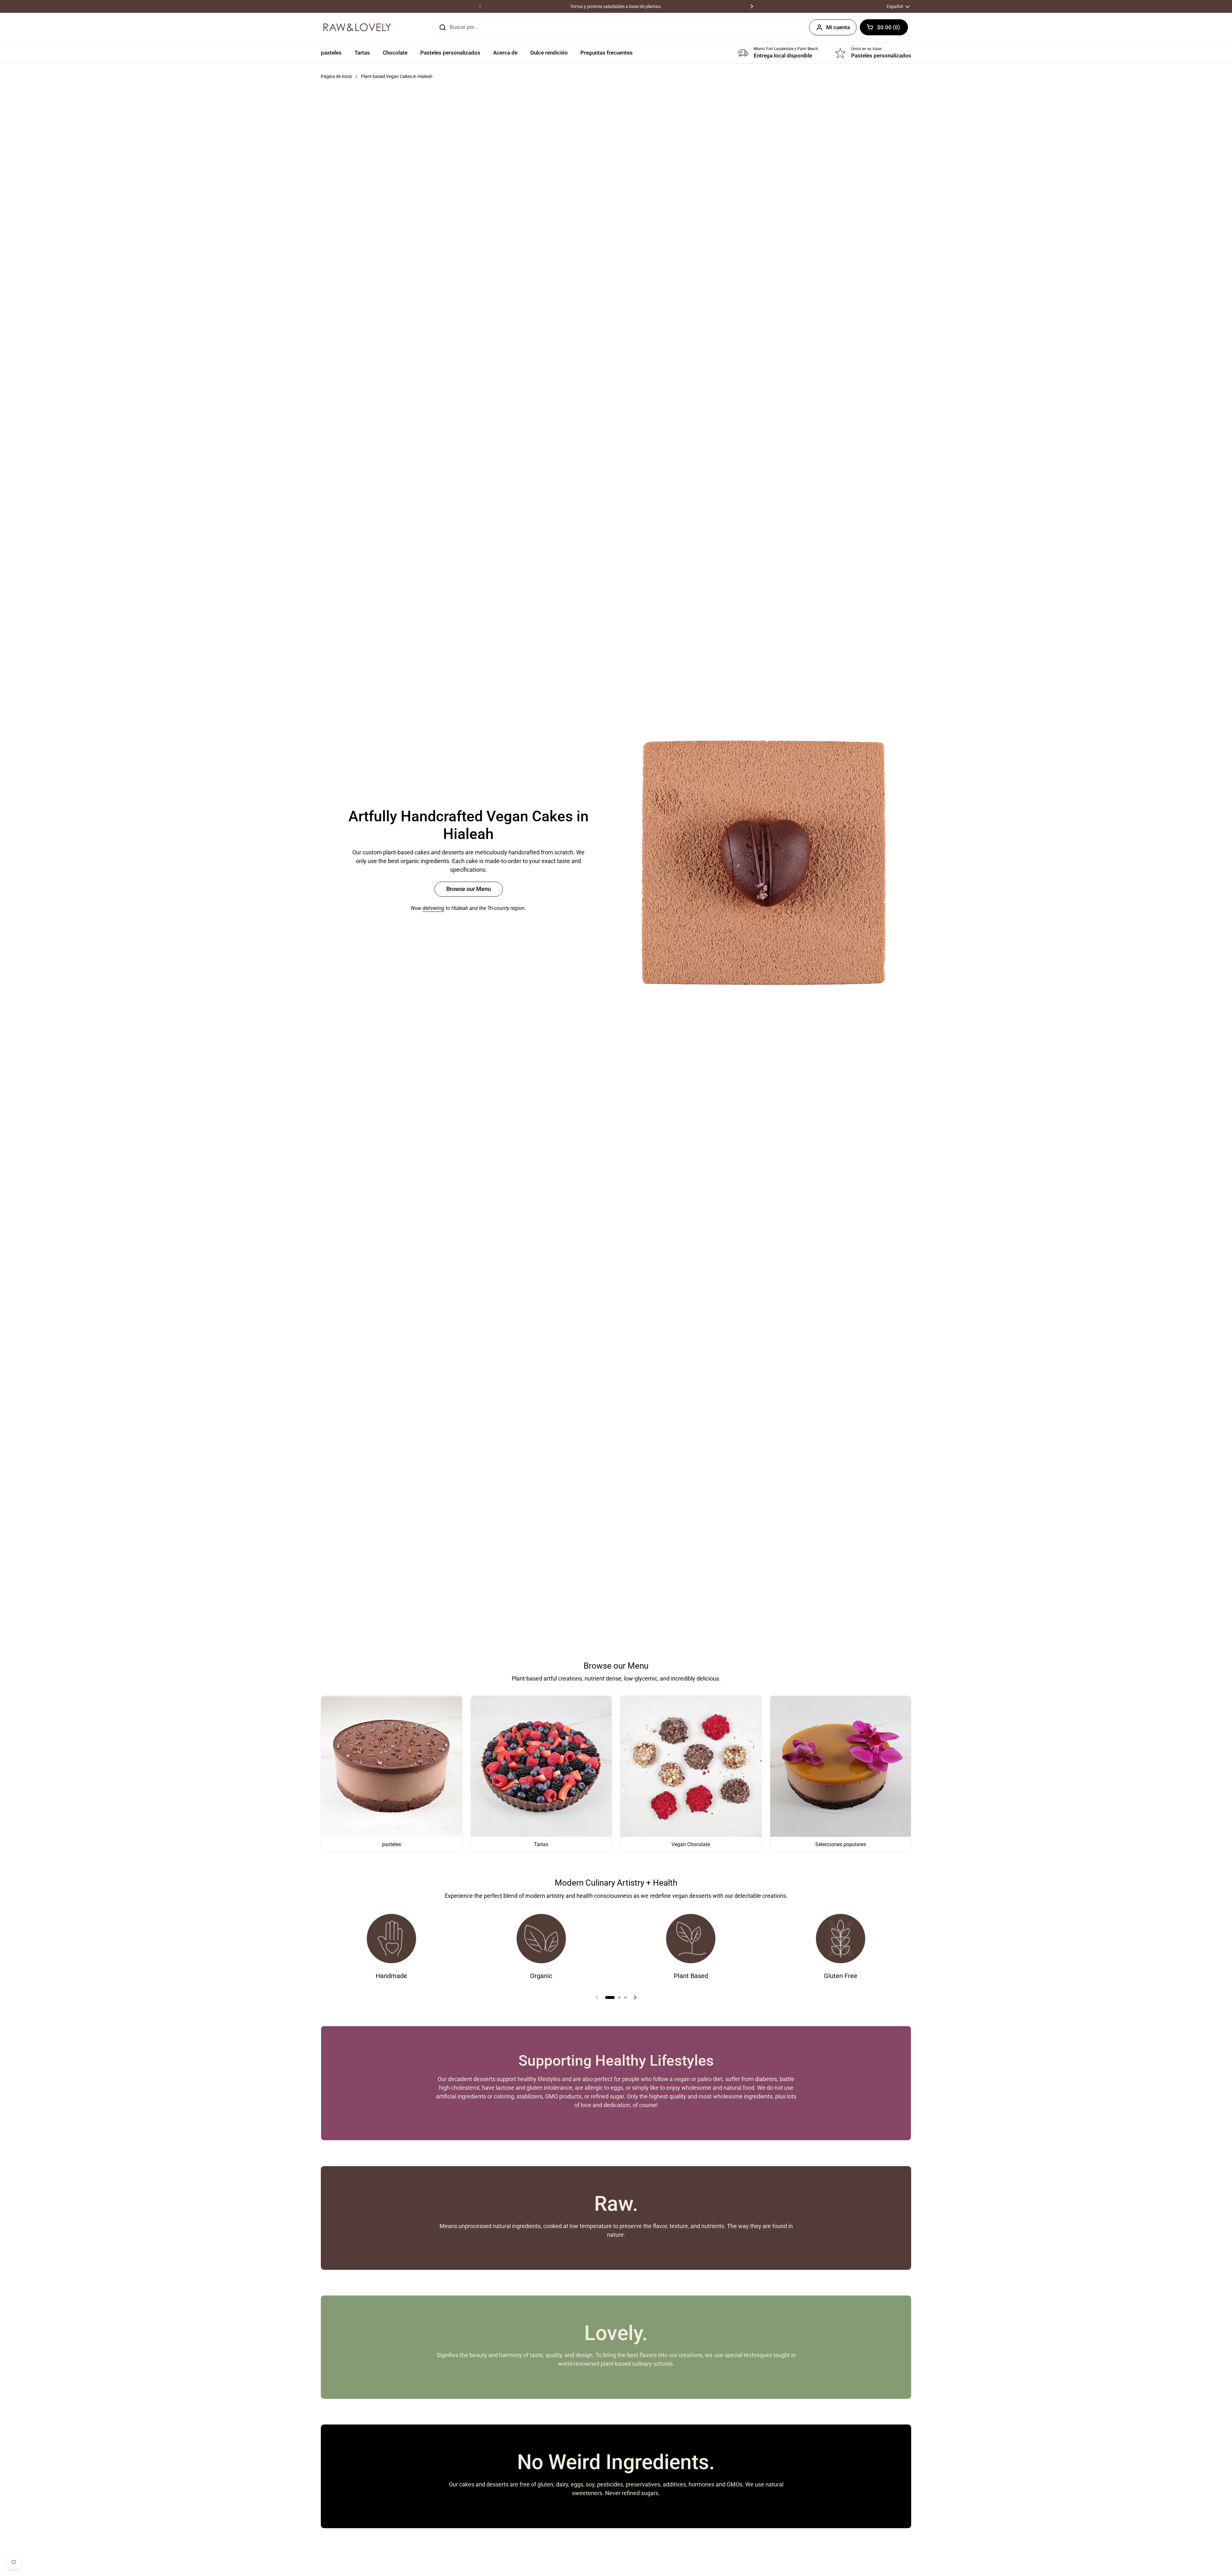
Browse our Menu (469, 889)
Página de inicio (336, 76)
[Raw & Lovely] (357, 27)
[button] (884, 27)
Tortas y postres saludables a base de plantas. (616, 6)
